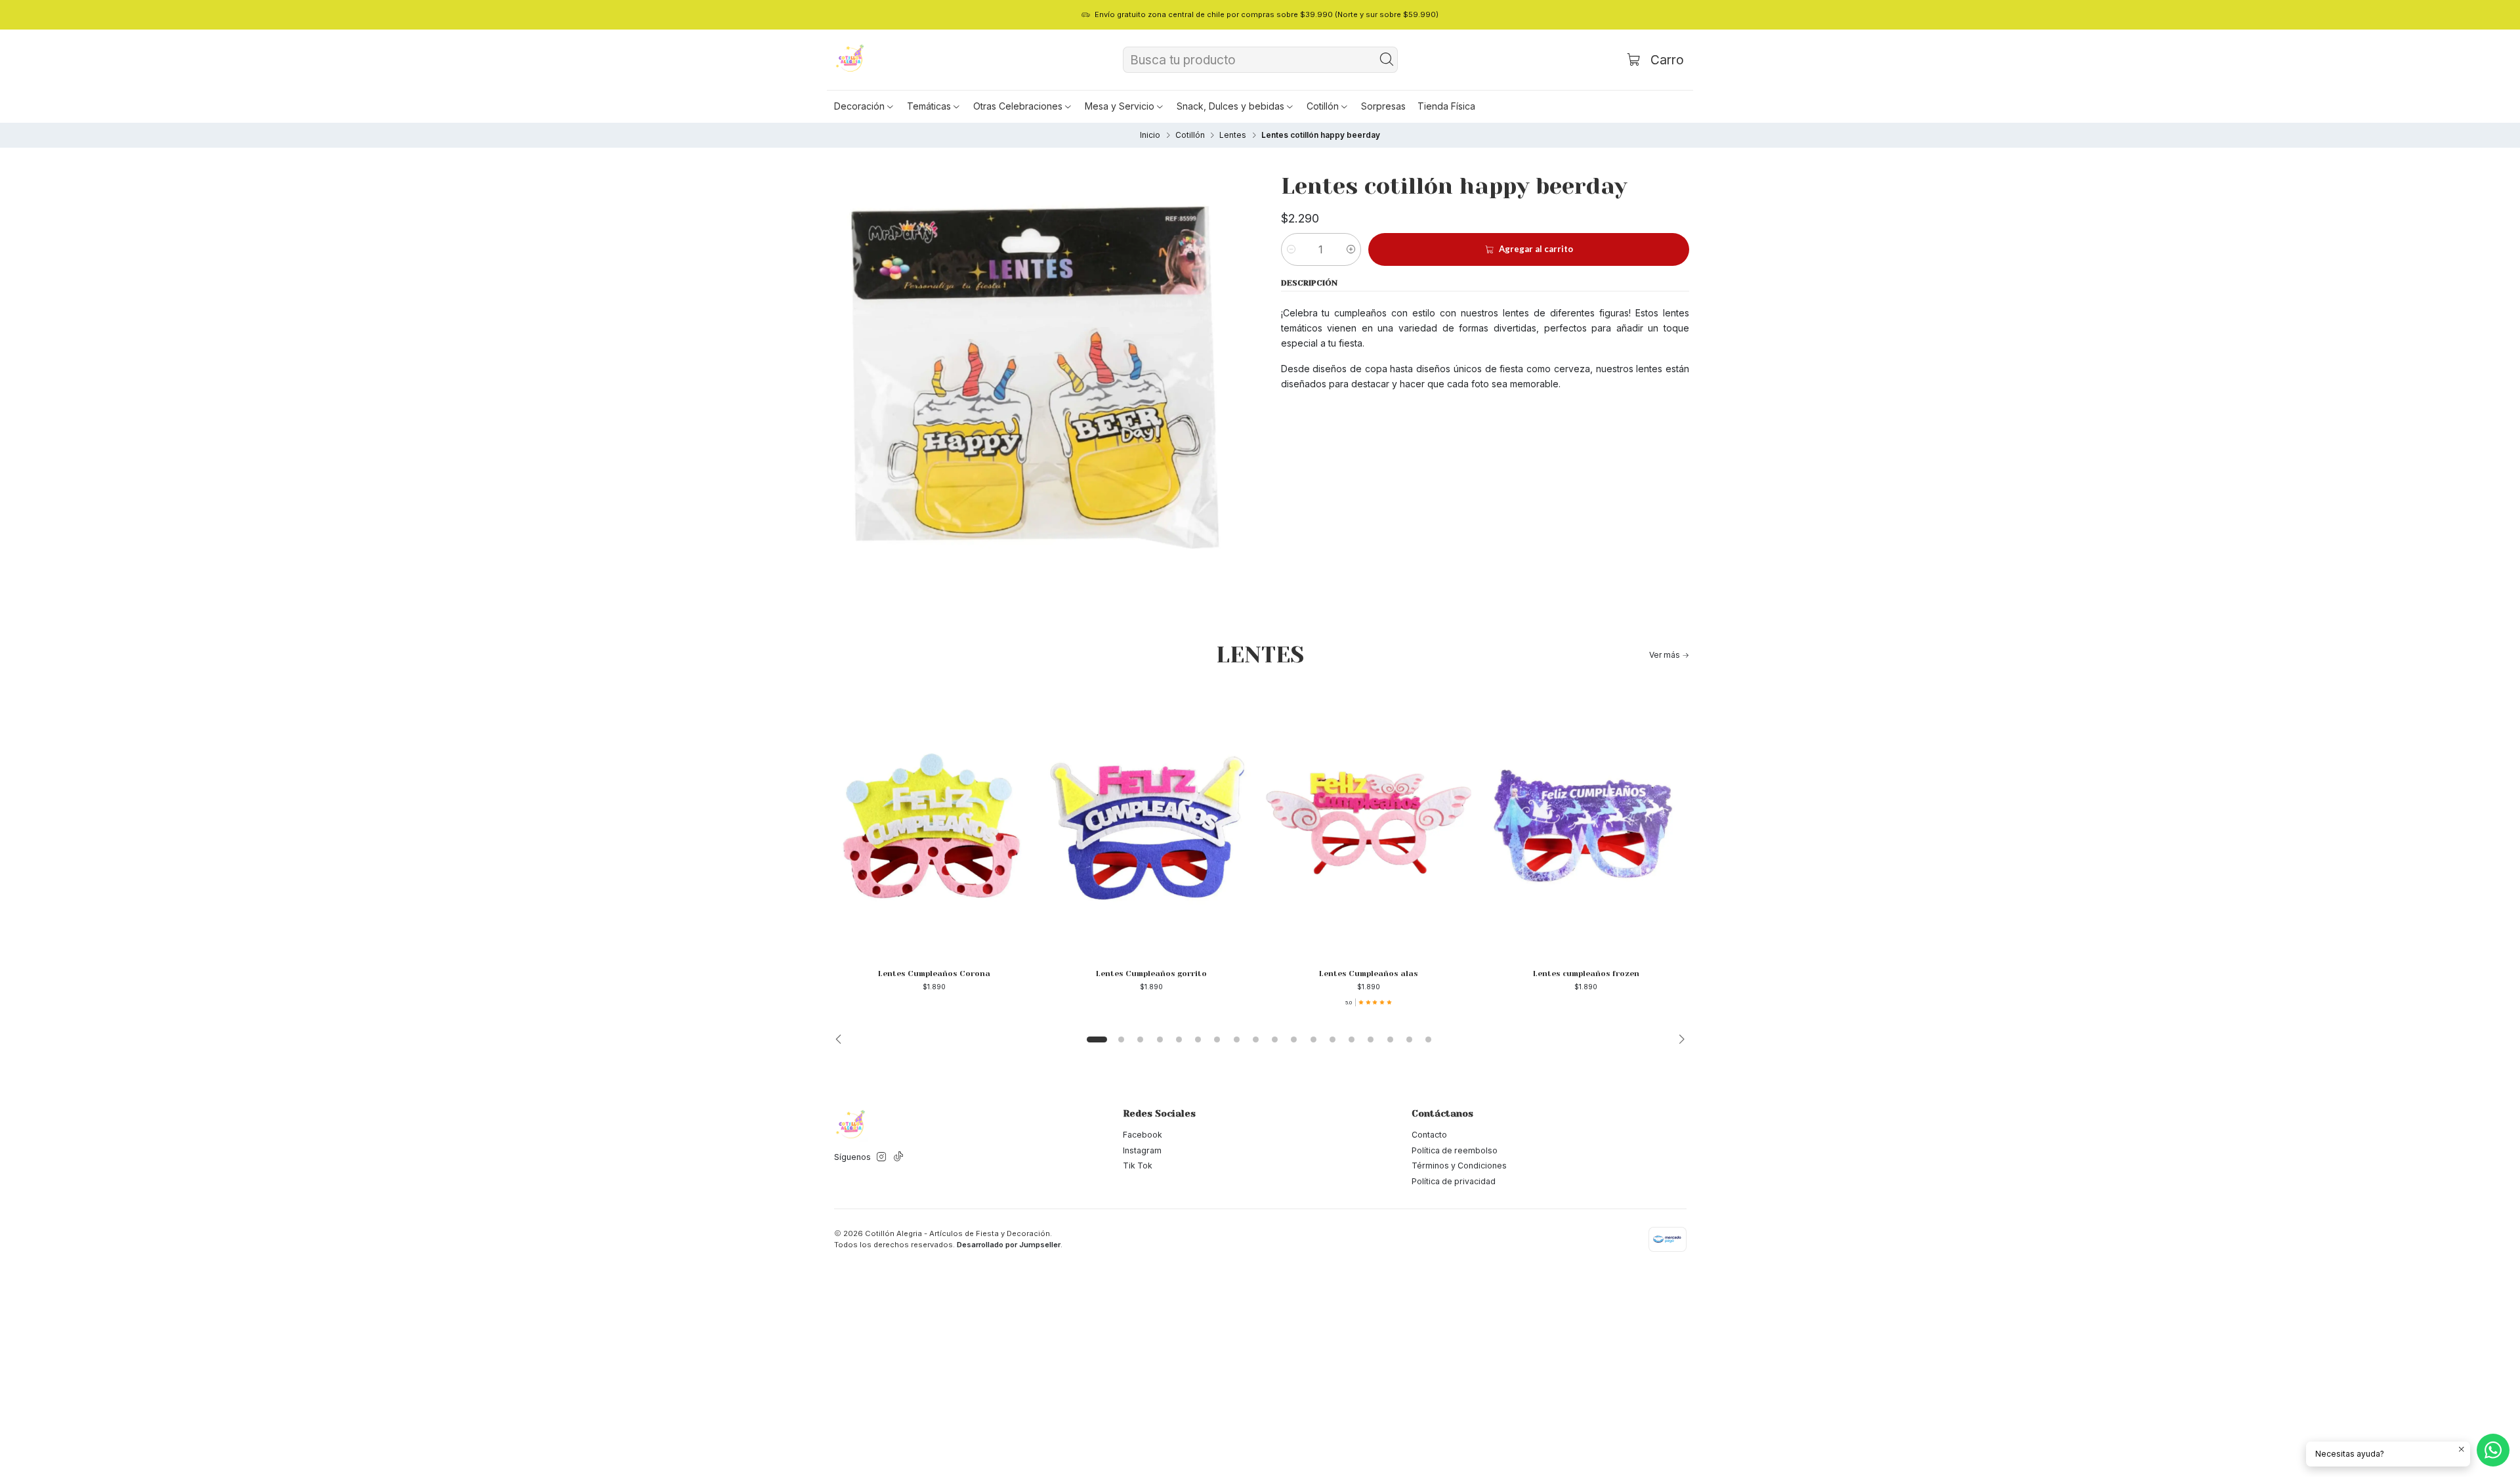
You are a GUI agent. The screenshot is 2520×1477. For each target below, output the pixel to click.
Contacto (1429, 1135)
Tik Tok (1138, 1166)
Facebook (1143, 1135)
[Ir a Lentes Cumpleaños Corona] (934, 823)
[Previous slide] (842, 1040)
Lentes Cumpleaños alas (1369, 974)
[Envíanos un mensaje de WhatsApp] (2493, 1450)
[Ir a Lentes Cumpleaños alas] (1369, 823)
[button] (865, 106)
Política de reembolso (1455, 1150)
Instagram (1142, 1150)
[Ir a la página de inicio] (850, 60)
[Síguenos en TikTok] (898, 1157)
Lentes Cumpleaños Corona (934, 974)
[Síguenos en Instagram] (881, 1157)
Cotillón (1190, 135)
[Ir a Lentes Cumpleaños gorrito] (1151, 823)
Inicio (1150, 135)
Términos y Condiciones (1459, 1166)
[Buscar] (1387, 60)
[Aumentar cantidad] (1351, 249)
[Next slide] (1678, 1040)
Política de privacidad (1454, 1181)
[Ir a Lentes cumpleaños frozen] (1586, 823)
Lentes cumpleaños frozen (1586, 974)
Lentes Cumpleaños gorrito (1151, 974)
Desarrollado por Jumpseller (1009, 1245)
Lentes (1233, 135)
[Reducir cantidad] (1291, 249)
